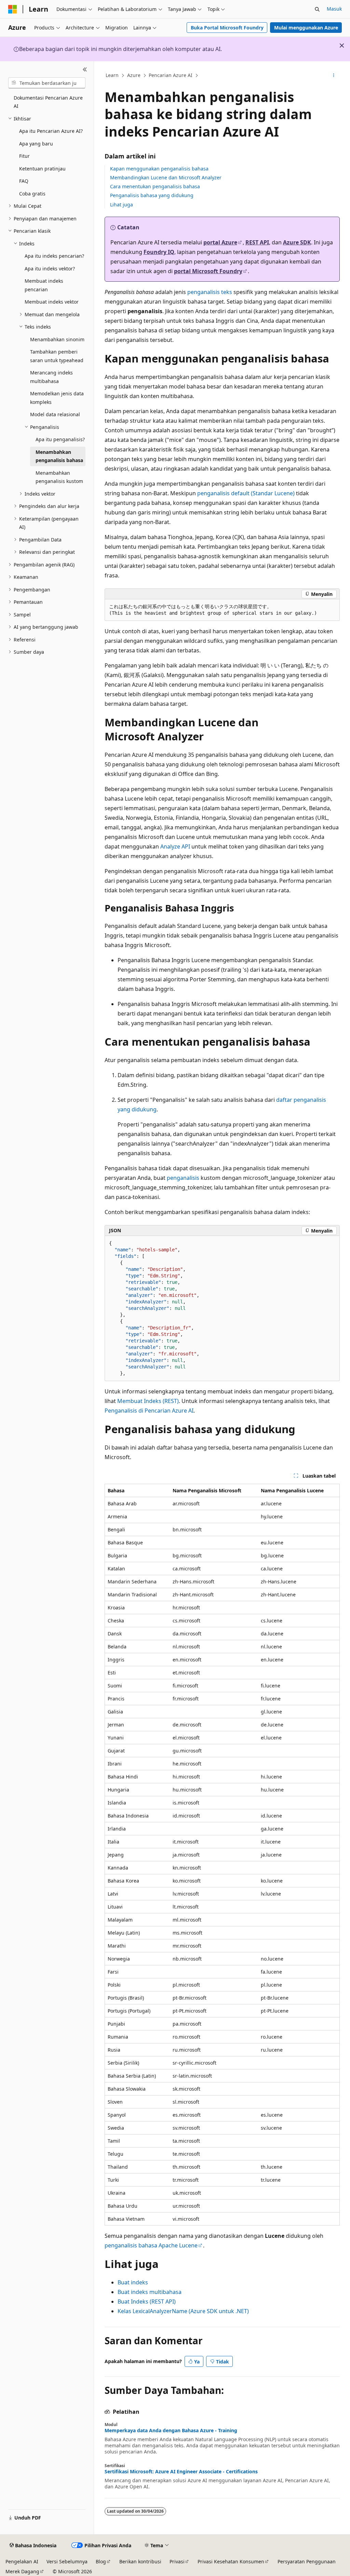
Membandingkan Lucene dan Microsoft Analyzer (166, 177)
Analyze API (175, 846)
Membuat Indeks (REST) (148, 1401)
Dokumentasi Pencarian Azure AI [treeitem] (48, 102)
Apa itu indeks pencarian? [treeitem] (54, 256)
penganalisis (183, 1178)
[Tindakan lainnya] (333, 76)
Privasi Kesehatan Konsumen (231, 2561)
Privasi (177, 2561)
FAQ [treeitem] (24, 181)
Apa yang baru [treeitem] (36, 144)
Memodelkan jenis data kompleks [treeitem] (57, 398)
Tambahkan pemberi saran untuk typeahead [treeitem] (57, 356)
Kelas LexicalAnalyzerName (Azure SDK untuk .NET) (183, 2311)
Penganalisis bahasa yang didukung (152, 195)
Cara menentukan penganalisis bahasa (155, 186)
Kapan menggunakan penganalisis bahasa (159, 169)
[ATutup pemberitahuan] (342, 46)
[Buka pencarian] (317, 9)
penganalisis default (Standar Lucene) (246, 493)
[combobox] (47, 83)
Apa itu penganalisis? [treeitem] (60, 439)
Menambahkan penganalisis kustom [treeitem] (59, 477)
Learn (112, 75)
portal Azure (220, 242)
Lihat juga (122, 205)
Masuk (334, 9)
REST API (257, 242)
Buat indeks (133, 2282)
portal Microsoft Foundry (208, 271)
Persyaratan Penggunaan (307, 2561)
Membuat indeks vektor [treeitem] (52, 302)
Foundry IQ (159, 252)
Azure (134, 75)
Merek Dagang (22, 2571)
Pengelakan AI (22, 2561)
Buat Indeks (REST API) (147, 2301)
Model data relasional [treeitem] (55, 414)
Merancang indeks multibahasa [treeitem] (51, 377)
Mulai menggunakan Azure (306, 28)
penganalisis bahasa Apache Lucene (151, 2245)
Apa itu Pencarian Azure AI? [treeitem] (51, 131)
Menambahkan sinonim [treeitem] (57, 339)
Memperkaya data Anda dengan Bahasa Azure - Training (171, 2431)
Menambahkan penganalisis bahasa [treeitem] (59, 456)
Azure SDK (297, 242)
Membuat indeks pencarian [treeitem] (44, 285)
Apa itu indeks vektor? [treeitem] (50, 269)
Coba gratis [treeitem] (32, 194)
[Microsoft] (13, 9)
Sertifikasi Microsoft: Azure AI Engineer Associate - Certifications (181, 2472)
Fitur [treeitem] (24, 156)
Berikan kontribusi (140, 2561)
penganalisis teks (210, 292)
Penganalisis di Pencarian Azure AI (149, 1411)
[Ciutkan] (85, 69)
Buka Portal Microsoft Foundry (227, 28)
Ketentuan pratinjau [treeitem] (42, 169)
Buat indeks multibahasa (150, 2292)
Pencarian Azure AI (171, 75)
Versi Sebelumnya (67, 2561)
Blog (101, 2561)
